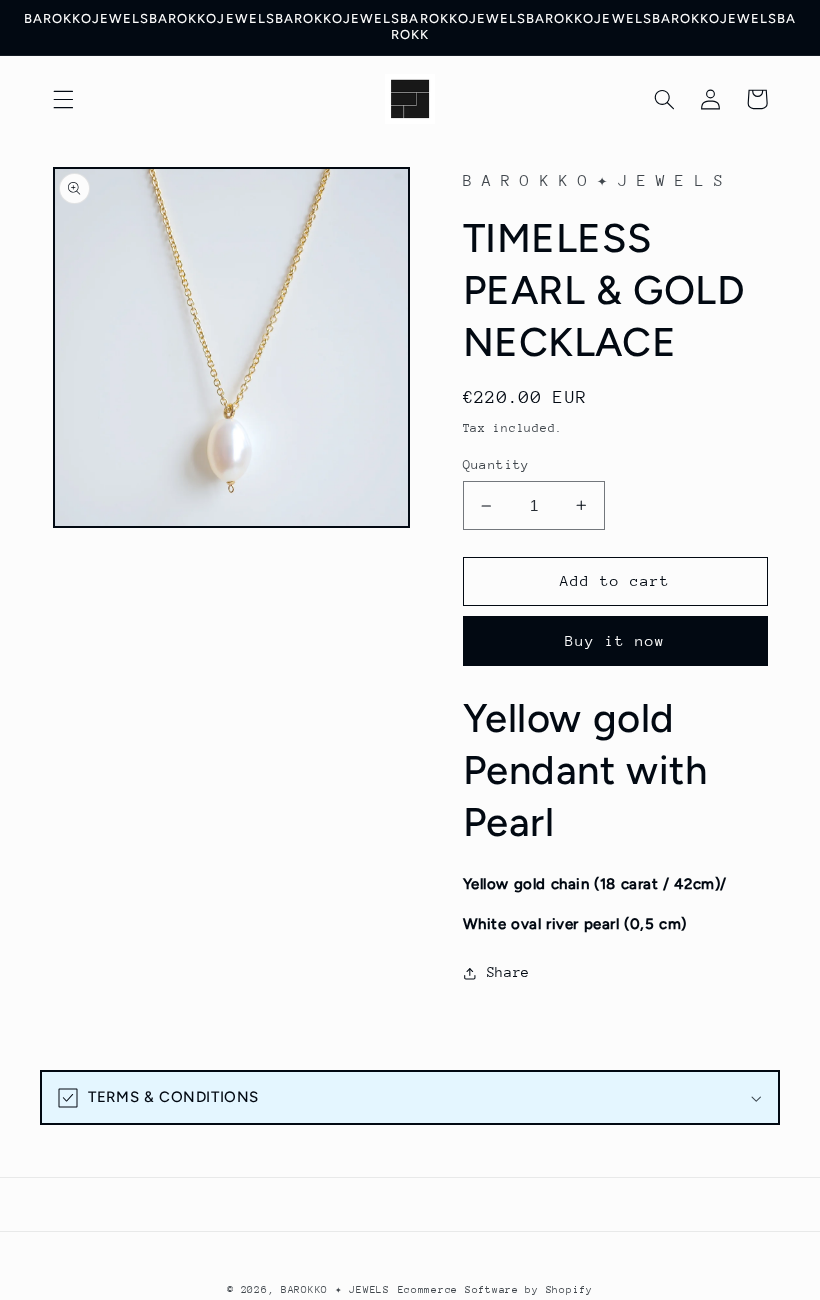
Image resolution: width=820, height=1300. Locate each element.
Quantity (496, 464)
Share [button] (508, 972)
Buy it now (615, 640)
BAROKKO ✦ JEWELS (335, 1290)
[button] (63, 99)
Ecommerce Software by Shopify (495, 1290)
